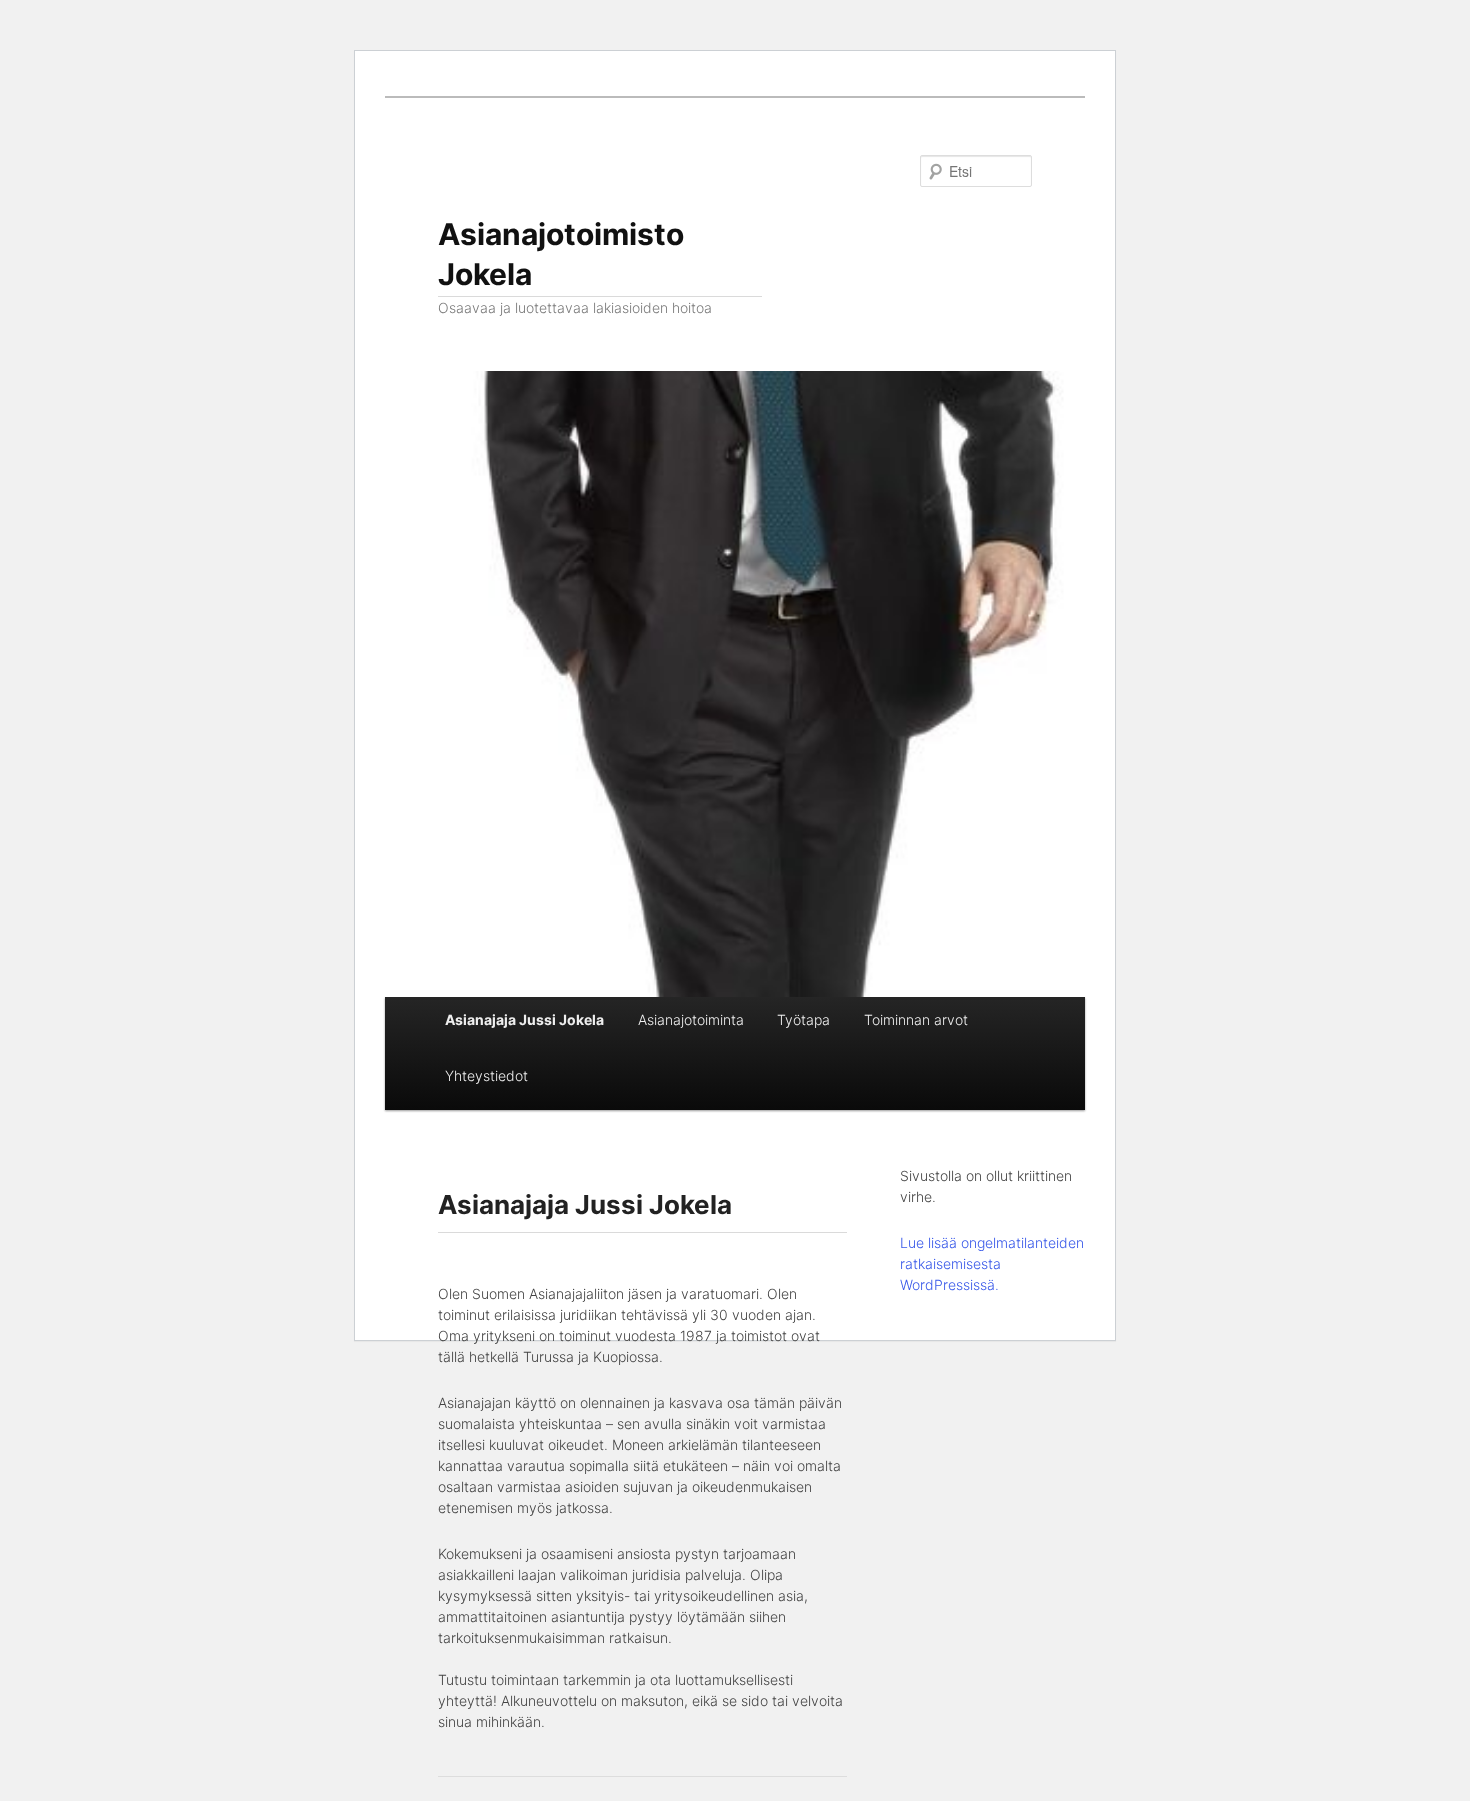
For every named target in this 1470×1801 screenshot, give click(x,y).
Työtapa (803, 1019)
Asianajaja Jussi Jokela (524, 1019)
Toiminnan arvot (916, 1019)
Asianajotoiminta (691, 1019)
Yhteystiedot (486, 1075)
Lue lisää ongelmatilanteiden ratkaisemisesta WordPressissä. (992, 1263)
